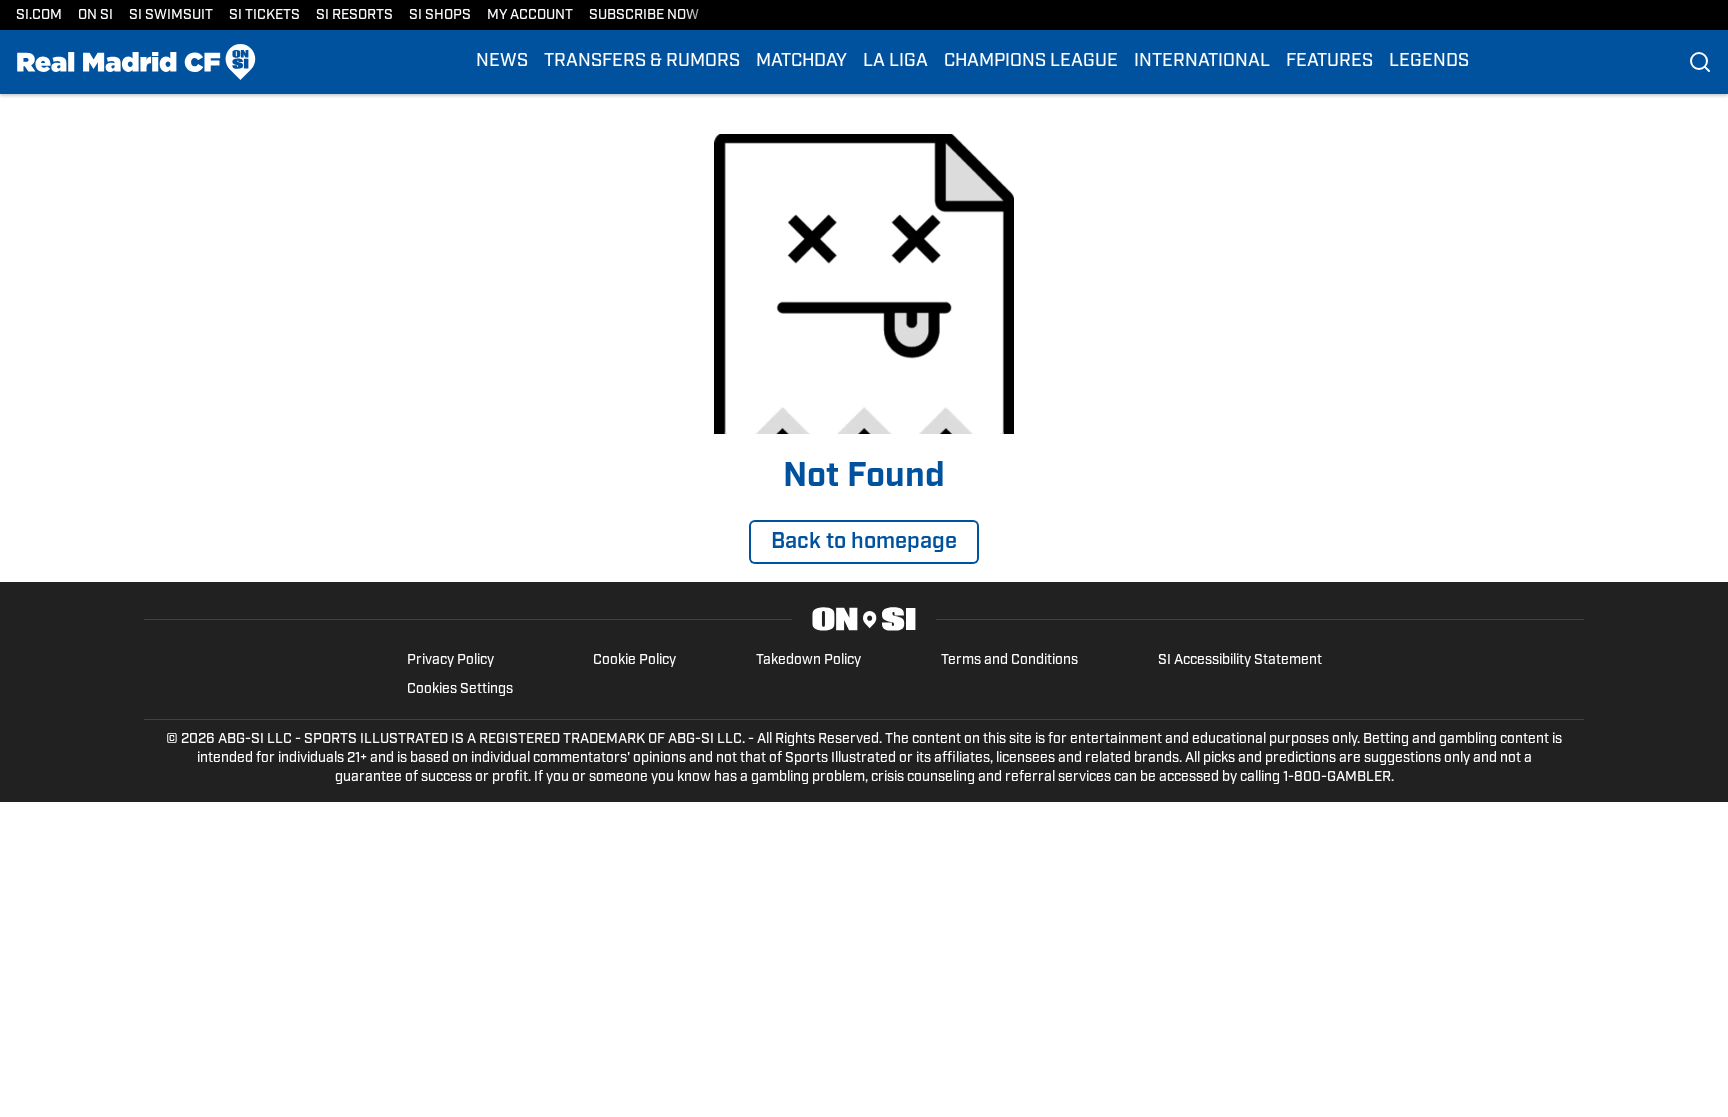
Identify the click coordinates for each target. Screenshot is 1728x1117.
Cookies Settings (460, 689)
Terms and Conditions (1009, 660)
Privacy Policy (450, 660)
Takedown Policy (808, 660)
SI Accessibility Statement (1240, 660)
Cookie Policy (634, 660)
